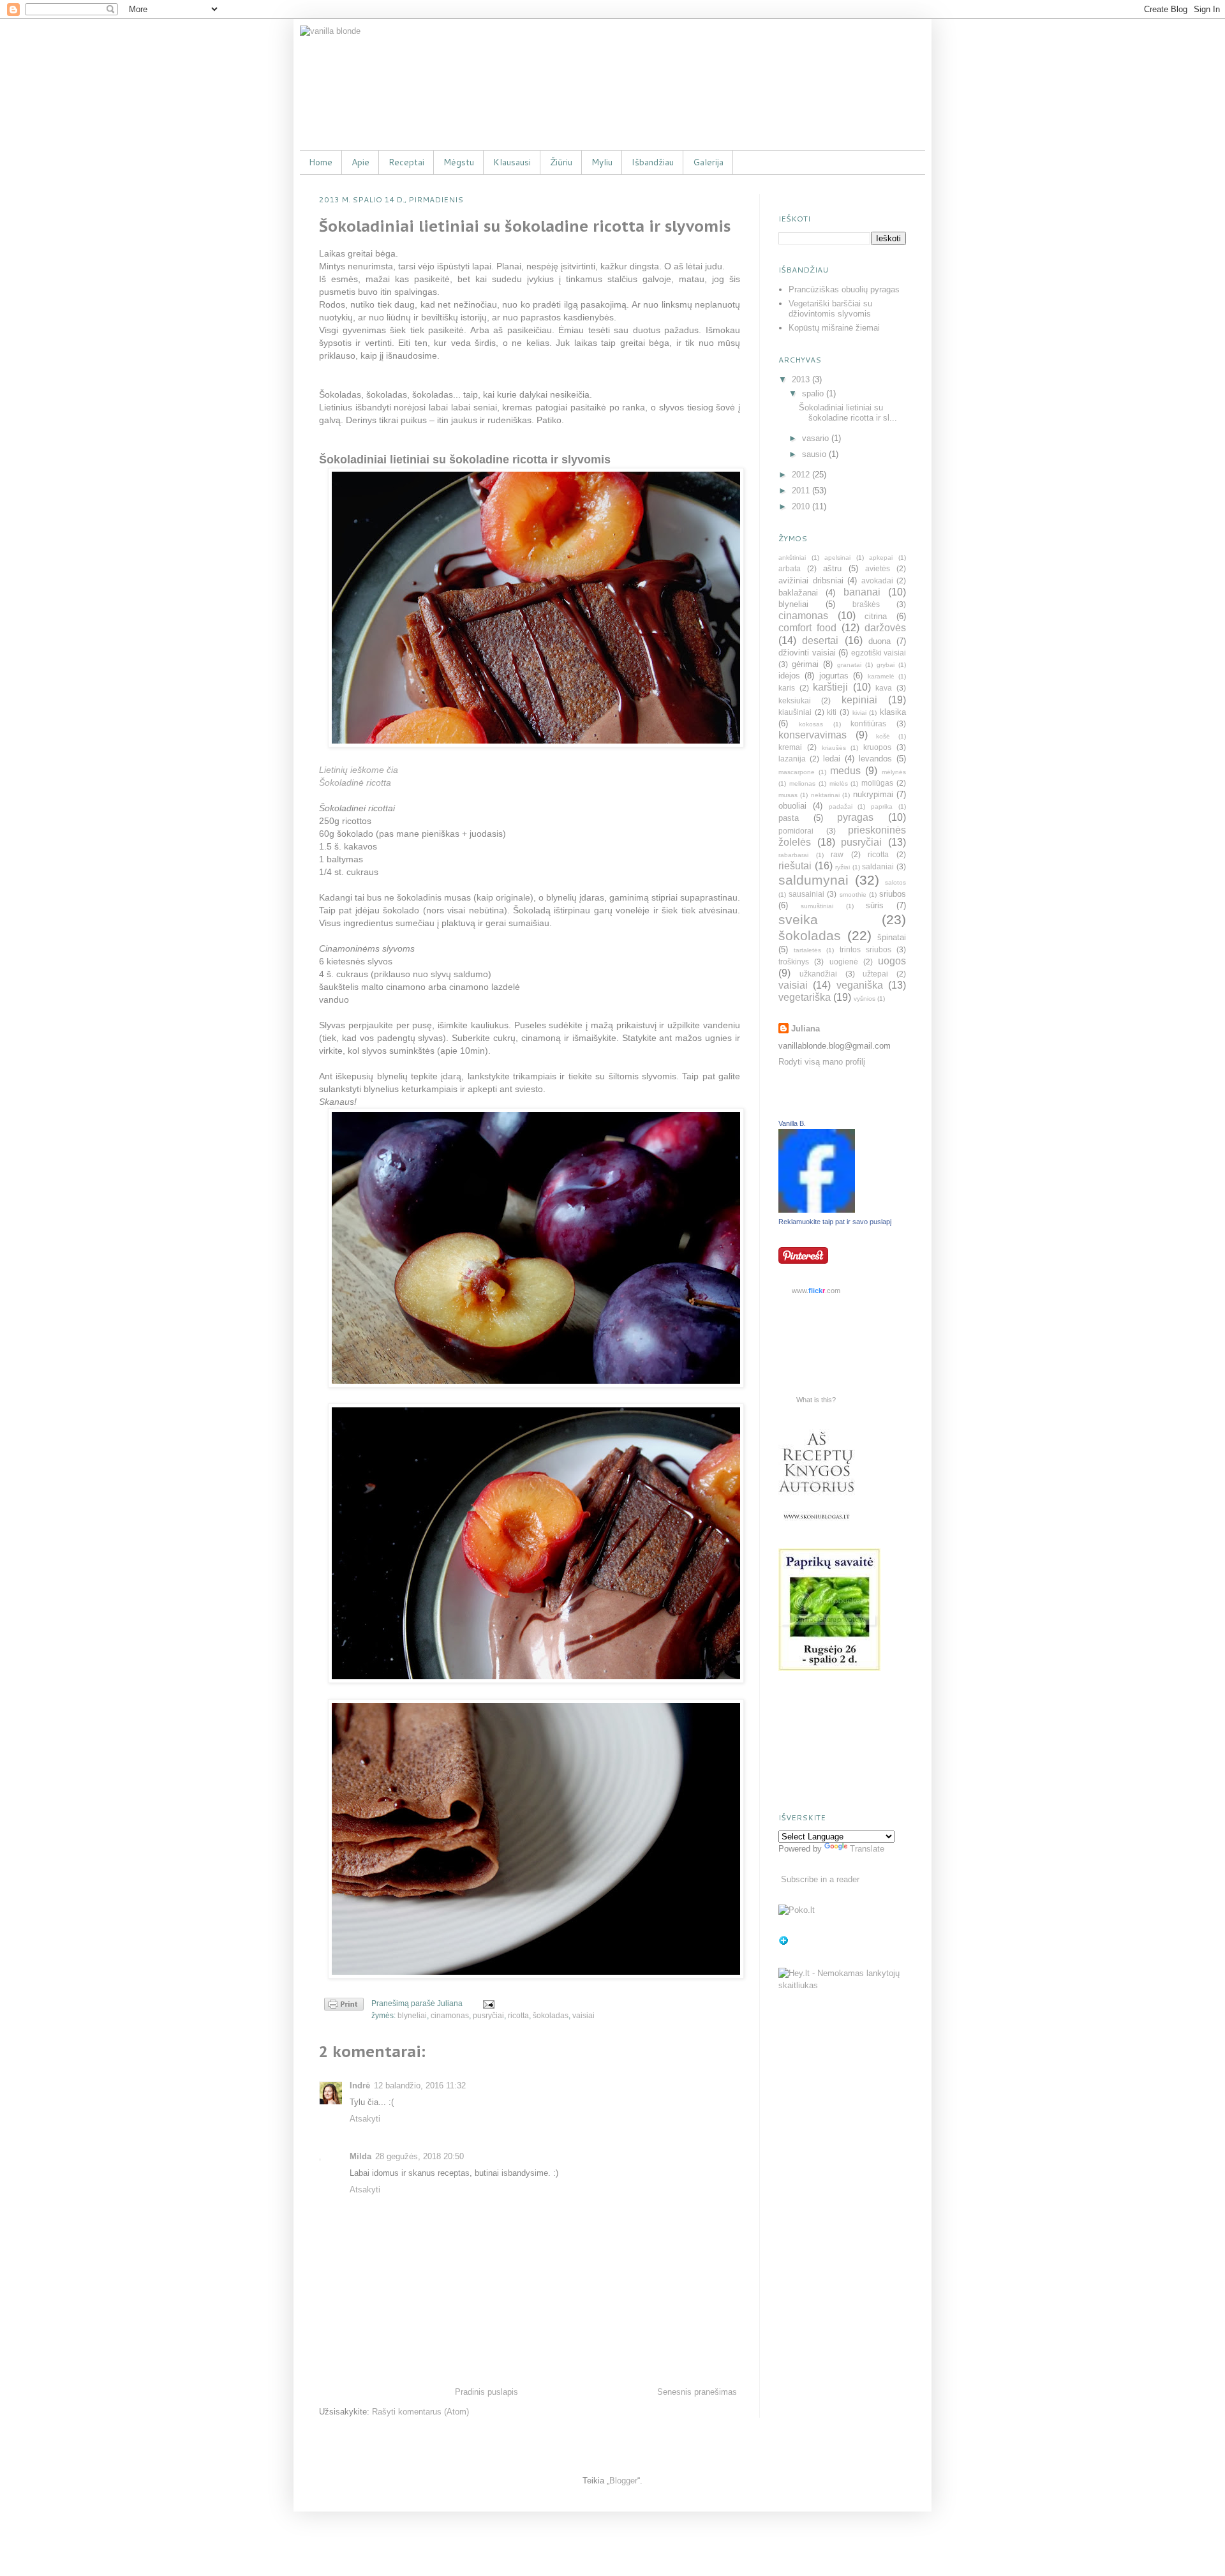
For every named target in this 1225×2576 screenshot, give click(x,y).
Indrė (360, 2086)
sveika (798, 919)
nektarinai (825, 795)
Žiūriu (561, 162)
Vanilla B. (792, 1123)
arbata (790, 568)
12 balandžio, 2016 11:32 (420, 2086)
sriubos (893, 894)
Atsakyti (365, 2119)
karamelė (881, 676)
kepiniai (859, 700)
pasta (789, 818)
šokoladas (551, 2015)
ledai (832, 759)
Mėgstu (459, 162)
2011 (802, 490)
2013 (802, 379)
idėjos (789, 676)
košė (883, 736)
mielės (839, 783)
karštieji (830, 687)
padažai (841, 806)
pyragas (855, 817)
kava (884, 688)
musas (788, 795)
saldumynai (813, 880)
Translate (867, 1849)
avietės (878, 568)
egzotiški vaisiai (879, 653)
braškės (866, 604)
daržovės (885, 628)
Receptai (406, 162)
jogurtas (834, 676)
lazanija (792, 759)
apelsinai (837, 558)
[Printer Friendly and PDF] (344, 2006)
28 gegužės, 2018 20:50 (419, 2156)
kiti (832, 712)
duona (880, 641)
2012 (802, 475)
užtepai (875, 974)
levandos (875, 759)
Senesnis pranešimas (697, 2392)
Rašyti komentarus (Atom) (420, 2412)
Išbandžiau (653, 162)
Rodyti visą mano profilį (822, 1062)
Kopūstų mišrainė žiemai (834, 328)
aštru (832, 568)
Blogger (623, 2481)
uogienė (844, 962)
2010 (802, 506)
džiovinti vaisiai (807, 653)
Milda (360, 2156)
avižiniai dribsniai (811, 580)
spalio (814, 393)
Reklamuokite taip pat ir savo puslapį (835, 1222)
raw (837, 854)
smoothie (853, 895)
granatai (849, 665)
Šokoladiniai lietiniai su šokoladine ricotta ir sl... (848, 413)
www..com (816, 1291)
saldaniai (878, 866)
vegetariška (805, 997)
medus (845, 771)
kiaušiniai (795, 712)
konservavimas (813, 735)
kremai (790, 747)
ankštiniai (792, 558)
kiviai (859, 713)
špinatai (892, 937)
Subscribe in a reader (820, 1879)
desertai (820, 640)
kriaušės (834, 748)
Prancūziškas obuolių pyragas (844, 289)
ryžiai (843, 867)
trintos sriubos (865, 949)
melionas (802, 783)
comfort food (807, 628)
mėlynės (894, 772)
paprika (882, 806)
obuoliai (792, 806)
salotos (895, 882)
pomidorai (796, 831)
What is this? (816, 1400)
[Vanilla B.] (817, 1210)
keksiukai (795, 700)
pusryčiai (488, 2015)
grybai (886, 665)
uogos (892, 961)
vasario (817, 438)
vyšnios (865, 999)
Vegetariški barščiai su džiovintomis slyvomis (830, 309)
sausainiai (806, 894)
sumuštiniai (817, 906)
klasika (893, 712)
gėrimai (805, 664)
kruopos (877, 747)
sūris (875, 905)
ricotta (518, 2015)
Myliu (602, 162)
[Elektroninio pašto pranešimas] (487, 2003)
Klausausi (512, 162)
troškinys (794, 962)
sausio (815, 454)
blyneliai (412, 2015)
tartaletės (807, 950)
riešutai (795, 866)
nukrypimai (873, 794)
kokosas (811, 724)
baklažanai (798, 593)
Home (321, 162)
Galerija (708, 162)
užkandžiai (818, 974)
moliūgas (877, 783)
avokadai (877, 580)
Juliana (806, 1029)
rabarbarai (793, 855)
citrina (876, 616)
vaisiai (583, 2015)
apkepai (881, 558)
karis (787, 688)
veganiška (860, 985)
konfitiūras (868, 723)
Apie (360, 162)
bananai (862, 592)
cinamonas (450, 2015)
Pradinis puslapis (486, 2392)
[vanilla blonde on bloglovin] (783, 1943)
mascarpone (797, 772)
